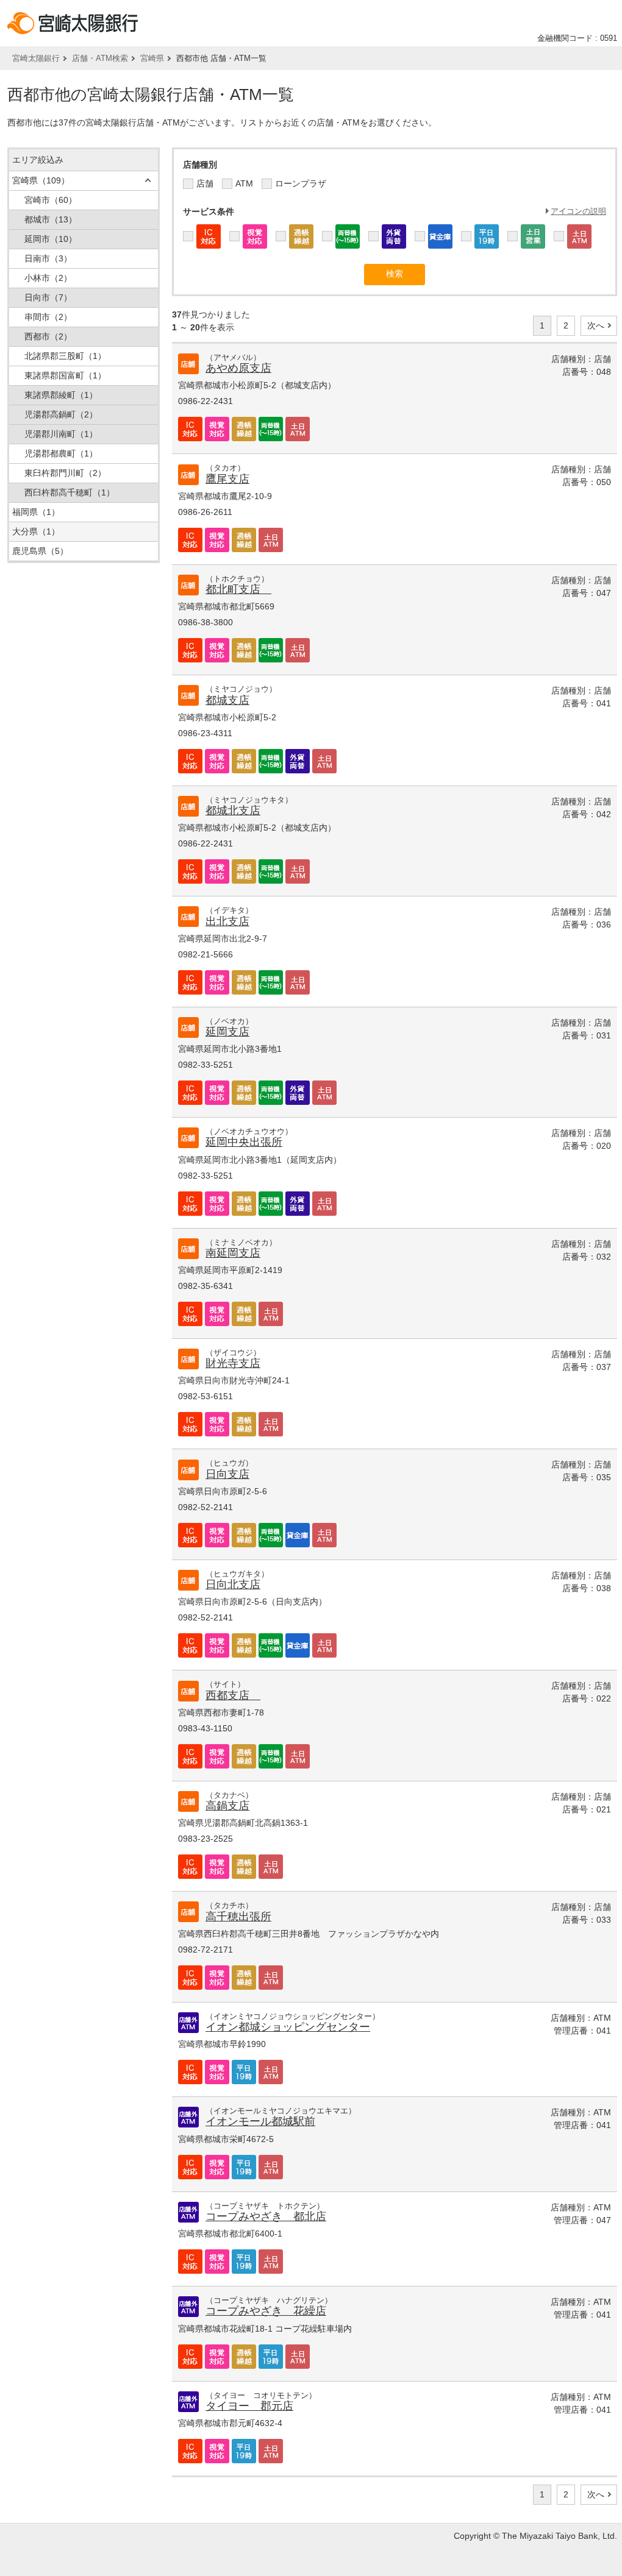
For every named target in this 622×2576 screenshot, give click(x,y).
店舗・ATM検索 (100, 58)
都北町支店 (238, 589)
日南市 (48, 258)
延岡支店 (227, 1032)
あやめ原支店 (238, 368)
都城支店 (227, 700)
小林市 (48, 278)
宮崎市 (51, 200)
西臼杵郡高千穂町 (70, 492)
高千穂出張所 (238, 1917)
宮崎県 (152, 58)
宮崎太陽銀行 (36, 58)
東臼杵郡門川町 (65, 473)
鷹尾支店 (227, 479)
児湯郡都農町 (61, 453)
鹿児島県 (40, 551)
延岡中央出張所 (244, 1142)
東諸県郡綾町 (61, 395)
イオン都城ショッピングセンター (288, 2027)
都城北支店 (233, 811)
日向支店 (227, 1474)
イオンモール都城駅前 (260, 2121)
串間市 (48, 317)
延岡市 (51, 239)
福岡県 (36, 512)
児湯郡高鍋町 (61, 414)
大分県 (36, 531)
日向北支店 (233, 1584)
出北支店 (227, 921)
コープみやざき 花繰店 (266, 2311)
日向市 (48, 297)
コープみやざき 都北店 (266, 2216)
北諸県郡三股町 (65, 356)
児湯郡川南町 (61, 434)
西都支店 (233, 1695)
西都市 (48, 336)
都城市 (51, 219)
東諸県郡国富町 (65, 375)
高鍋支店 (227, 1806)
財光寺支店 (233, 1363)
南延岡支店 (233, 1253)
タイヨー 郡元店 (249, 2406)
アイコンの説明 (578, 211)
